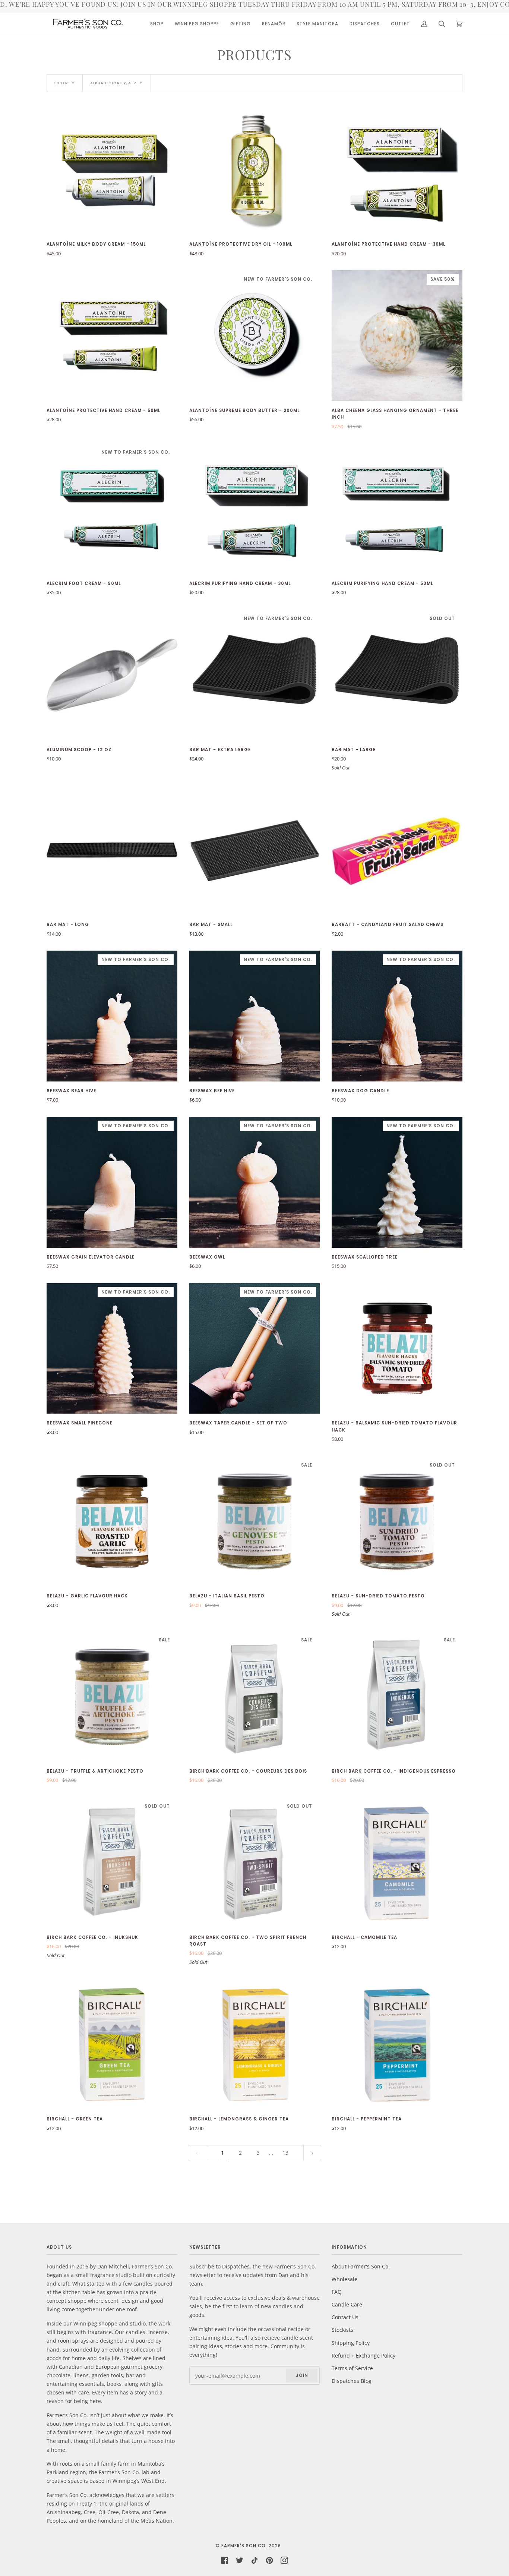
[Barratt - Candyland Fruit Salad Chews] (397, 850)
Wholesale (344, 2279)
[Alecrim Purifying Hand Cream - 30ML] (255, 509)
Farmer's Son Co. (244, 2546)
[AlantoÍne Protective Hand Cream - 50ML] (112, 336)
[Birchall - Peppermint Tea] (397, 2045)
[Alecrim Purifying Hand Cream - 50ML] (397, 509)
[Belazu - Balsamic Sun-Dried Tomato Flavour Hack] (397, 1349)
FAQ (337, 2292)
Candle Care (347, 2304)
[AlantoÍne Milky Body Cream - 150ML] (112, 170)
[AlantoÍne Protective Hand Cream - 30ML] (397, 170)
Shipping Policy (351, 2343)
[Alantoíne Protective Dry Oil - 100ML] (255, 170)
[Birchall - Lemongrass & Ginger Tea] (255, 2045)
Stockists (342, 2330)
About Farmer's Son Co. (361, 2266)
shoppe (108, 2323)
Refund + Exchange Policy (363, 2355)
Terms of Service (352, 2368)
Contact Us (345, 2317)
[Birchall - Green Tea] (112, 2045)
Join (302, 2375)
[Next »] (312, 2153)
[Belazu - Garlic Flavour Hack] (112, 1522)
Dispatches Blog (352, 2381)
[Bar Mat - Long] (112, 850)
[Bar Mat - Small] (255, 850)
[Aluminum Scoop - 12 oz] (112, 675)
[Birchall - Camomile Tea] (397, 1863)
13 (285, 2153)
